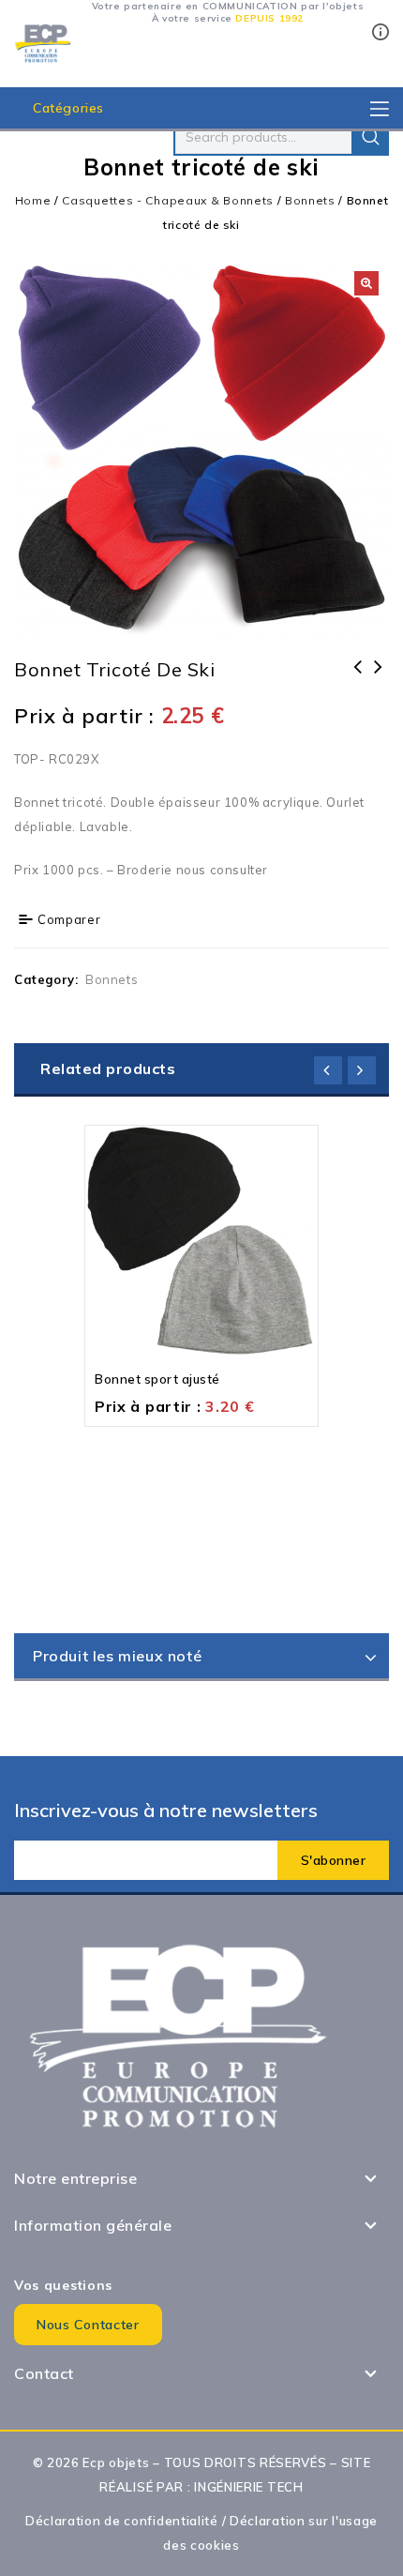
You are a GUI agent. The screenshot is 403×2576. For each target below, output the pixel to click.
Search (370, 137)
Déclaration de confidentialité (122, 2521)
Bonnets (310, 200)
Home (33, 200)
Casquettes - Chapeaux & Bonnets (168, 200)
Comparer (69, 919)
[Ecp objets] (43, 42)
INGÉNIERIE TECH (249, 2487)
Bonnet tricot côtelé (358, 679)
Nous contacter (88, 2325)
